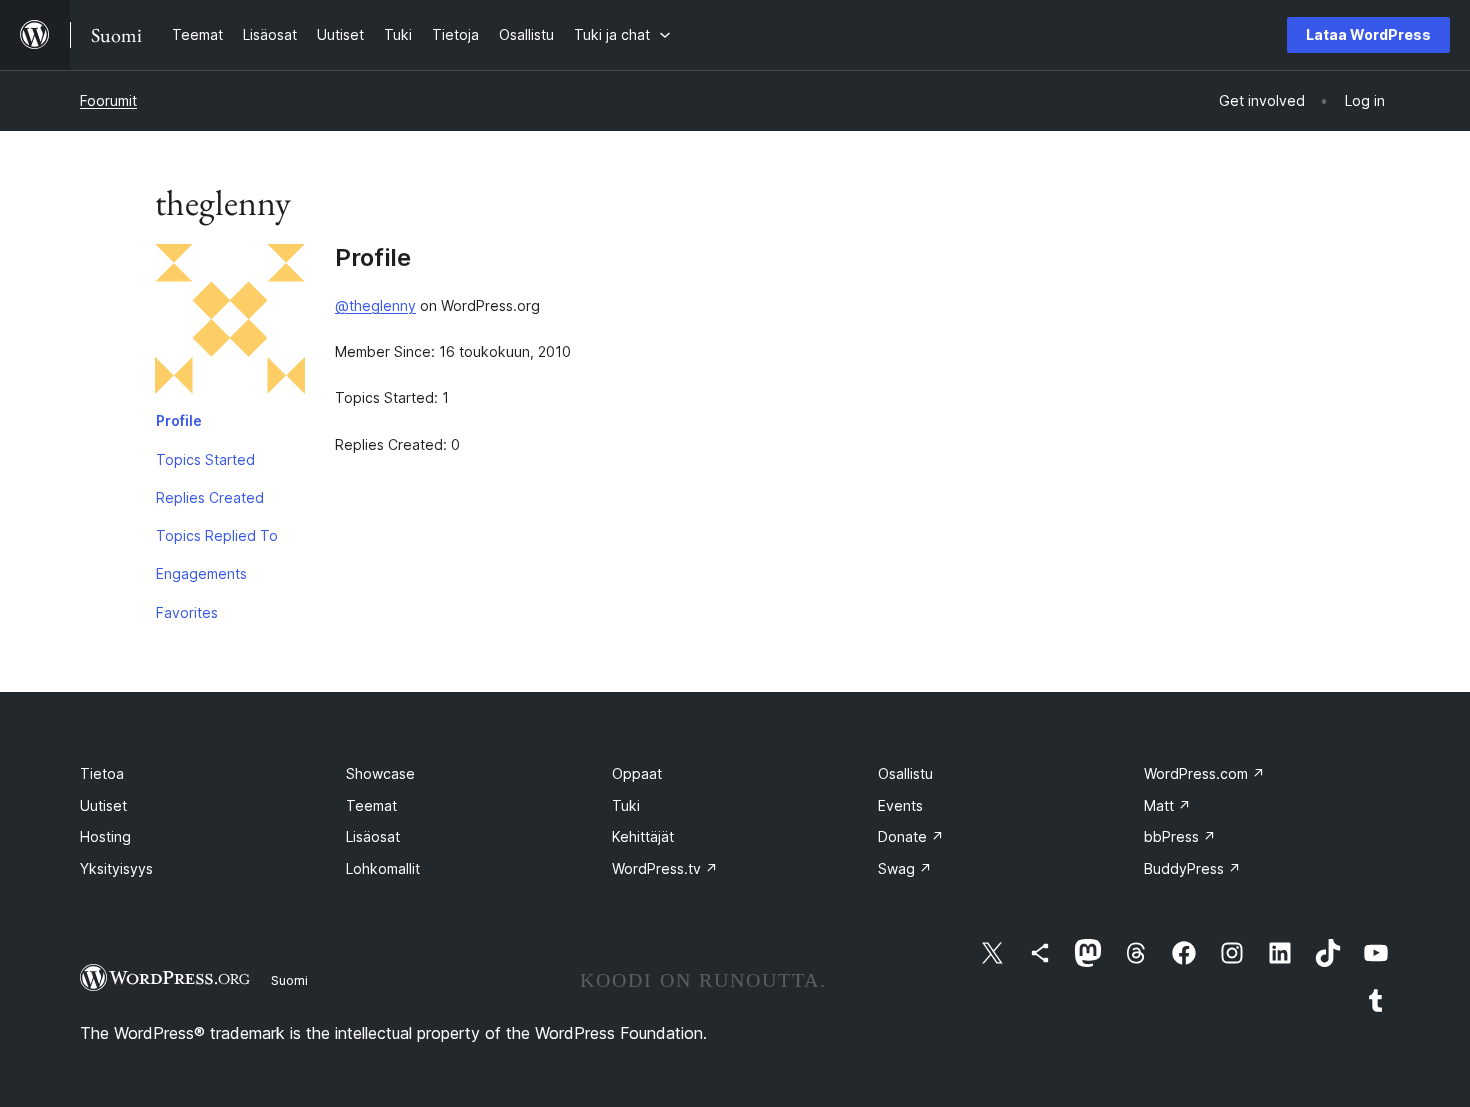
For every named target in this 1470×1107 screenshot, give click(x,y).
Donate (911, 836)
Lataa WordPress (1368, 34)
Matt (1167, 805)
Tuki (626, 805)
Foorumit (108, 100)
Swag (905, 868)
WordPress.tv (665, 868)
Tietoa (102, 773)
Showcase (380, 773)
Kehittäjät (643, 836)
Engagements (201, 573)
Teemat (371, 805)
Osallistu (905, 773)
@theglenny (375, 305)
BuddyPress (1192, 868)
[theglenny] (230, 323)
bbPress (1180, 836)
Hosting (105, 836)
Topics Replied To (217, 535)
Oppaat (637, 773)
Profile (179, 420)
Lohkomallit (383, 868)
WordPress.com (1204, 773)
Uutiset (103, 805)
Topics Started (205, 459)
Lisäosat (373, 836)
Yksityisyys (116, 868)
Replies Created (210, 497)
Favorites (187, 612)
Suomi (289, 980)
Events (900, 805)
